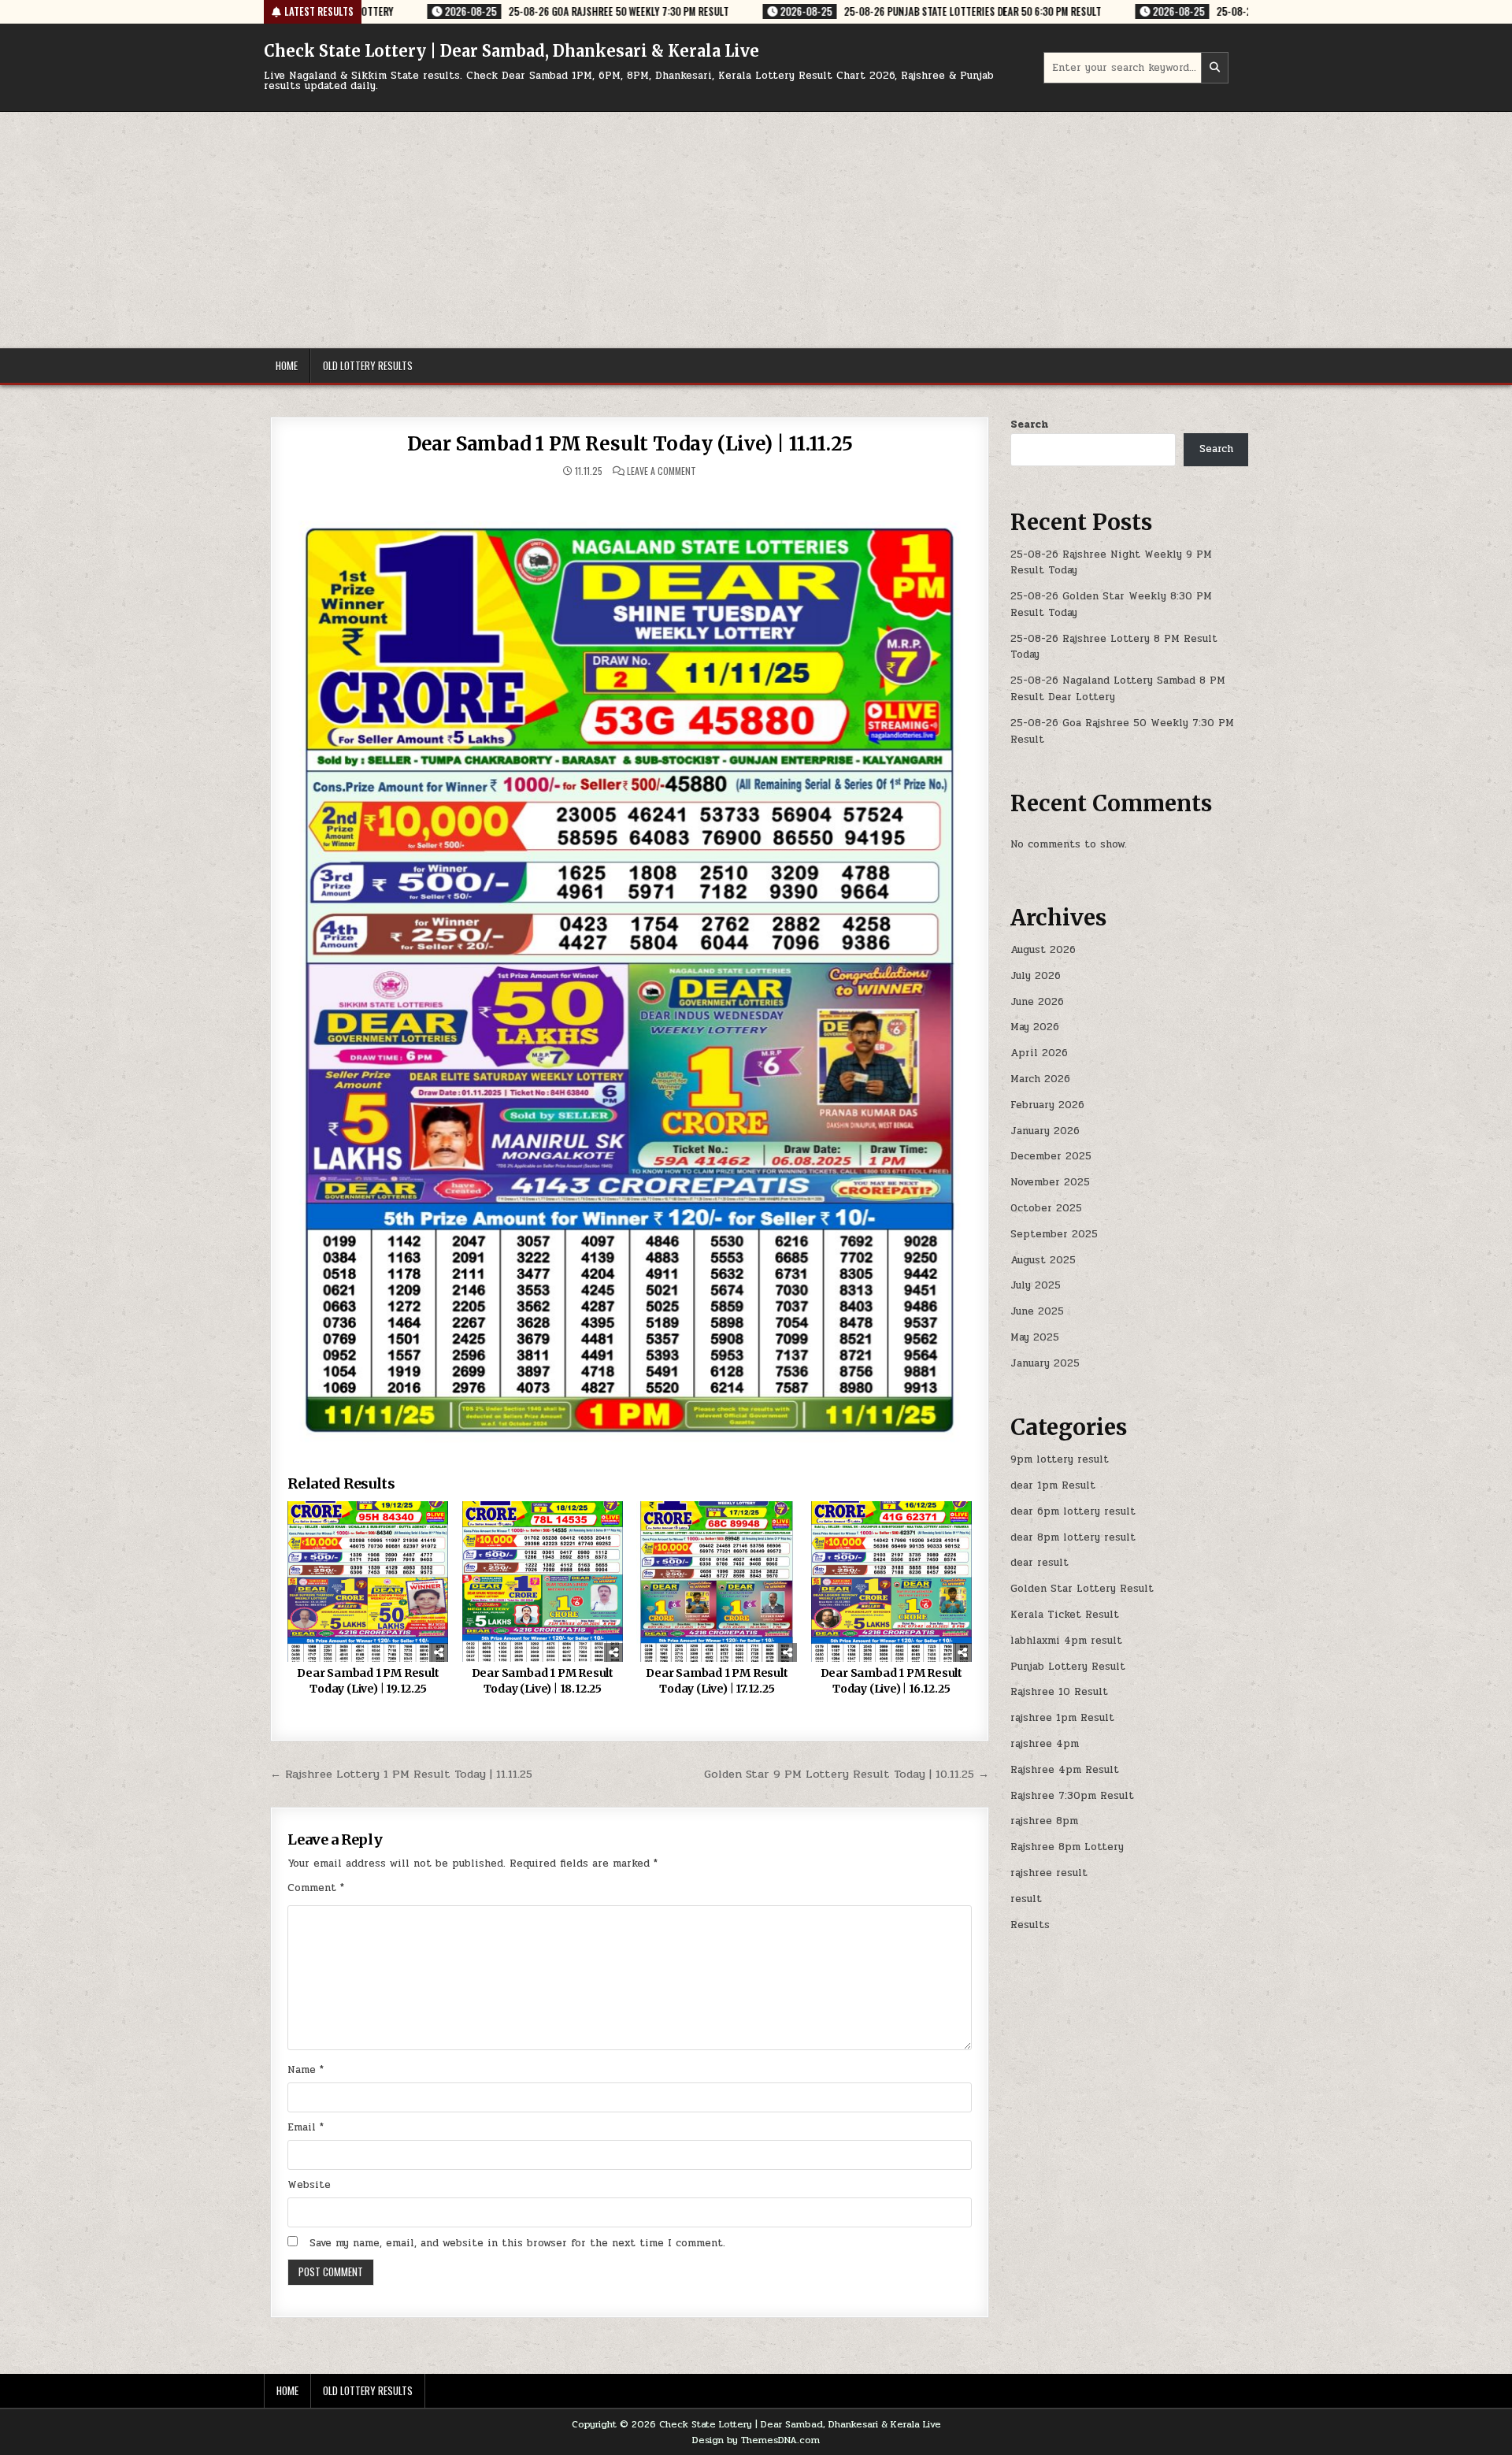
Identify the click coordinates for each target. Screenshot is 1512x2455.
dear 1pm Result (1053, 1485)
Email (306, 2127)
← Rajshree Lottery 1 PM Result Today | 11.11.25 (401, 1774)
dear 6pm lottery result (1073, 1511)
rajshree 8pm (1044, 1821)
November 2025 (1050, 1182)
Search (1029, 425)
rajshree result (1049, 1873)
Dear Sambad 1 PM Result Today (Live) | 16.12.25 (891, 1681)
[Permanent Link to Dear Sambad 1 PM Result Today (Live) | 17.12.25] (717, 1582)
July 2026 (1036, 976)
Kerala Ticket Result (1065, 1615)
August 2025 (1043, 1260)
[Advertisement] (756, 230)
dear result (1039, 1563)
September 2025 (1054, 1234)
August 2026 (1043, 950)
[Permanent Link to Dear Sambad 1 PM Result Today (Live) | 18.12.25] (543, 1582)
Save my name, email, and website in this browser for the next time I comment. (517, 2243)
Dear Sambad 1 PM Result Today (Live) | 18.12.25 (543, 1681)
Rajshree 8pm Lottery (1067, 1847)
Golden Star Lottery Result (1082, 1589)
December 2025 (1051, 1156)
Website (309, 2185)
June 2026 (1037, 1002)
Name (306, 2070)
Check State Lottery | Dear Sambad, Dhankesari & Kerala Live (511, 51)
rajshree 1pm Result (1062, 1718)
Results (1030, 1925)
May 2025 (1035, 1337)
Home (287, 365)
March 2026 (1040, 1079)
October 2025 (1046, 1208)
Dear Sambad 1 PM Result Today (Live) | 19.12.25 (368, 1681)
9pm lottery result (1060, 1459)
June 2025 (1037, 1311)
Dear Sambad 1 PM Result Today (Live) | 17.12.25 (717, 1681)
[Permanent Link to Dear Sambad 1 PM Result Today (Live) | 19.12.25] (368, 1582)
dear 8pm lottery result (1073, 1537)
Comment (316, 1888)
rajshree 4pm (1045, 1744)
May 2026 (1035, 1027)
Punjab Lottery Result (1068, 1667)
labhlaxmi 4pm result (1066, 1641)
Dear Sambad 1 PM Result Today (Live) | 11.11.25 (630, 444)
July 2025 (1036, 1285)
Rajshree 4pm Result (1065, 1770)
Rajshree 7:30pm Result (1072, 1796)
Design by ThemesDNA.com (756, 2440)
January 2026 (1045, 1131)
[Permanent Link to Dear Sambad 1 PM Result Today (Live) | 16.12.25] (891, 1582)
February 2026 (1047, 1105)
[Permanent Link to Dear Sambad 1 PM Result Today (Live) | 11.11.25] (630, 967)
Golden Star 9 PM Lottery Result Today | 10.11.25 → (847, 1774)
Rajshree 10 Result (1059, 1692)
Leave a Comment (661, 471)
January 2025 (1045, 1363)
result (1026, 1899)
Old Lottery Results (368, 365)
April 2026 (1039, 1053)
